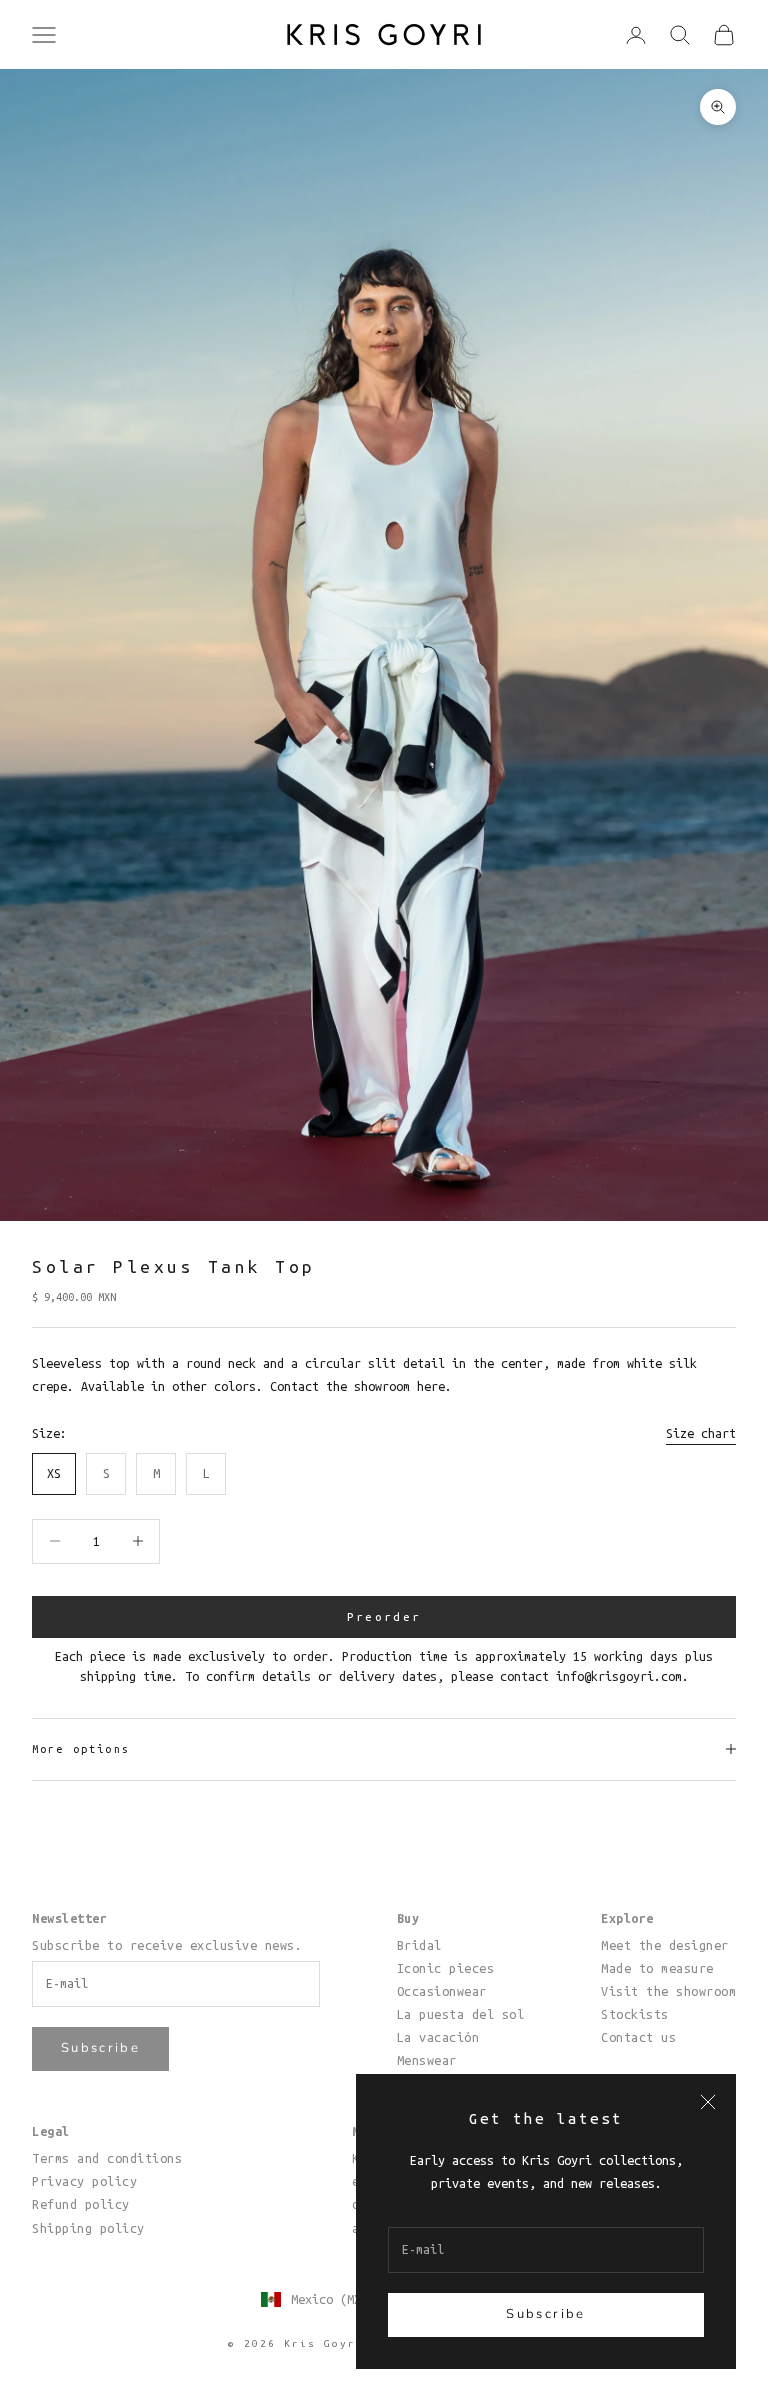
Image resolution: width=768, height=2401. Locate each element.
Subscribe (545, 2314)
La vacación (438, 2037)
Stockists (635, 2014)
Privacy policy (84, 2181)
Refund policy (81, 2204)
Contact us (638, 2037)
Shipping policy (88, 2228)
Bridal (419, 1945)
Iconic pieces (446, 1968)
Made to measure (657, 1968)
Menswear (427, 2060)
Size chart (701, 1433)
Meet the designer (665, 1945)
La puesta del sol (461, 2014)
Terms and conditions (107, 2158)
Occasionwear (442, 1991)
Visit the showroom (668, 1991)
